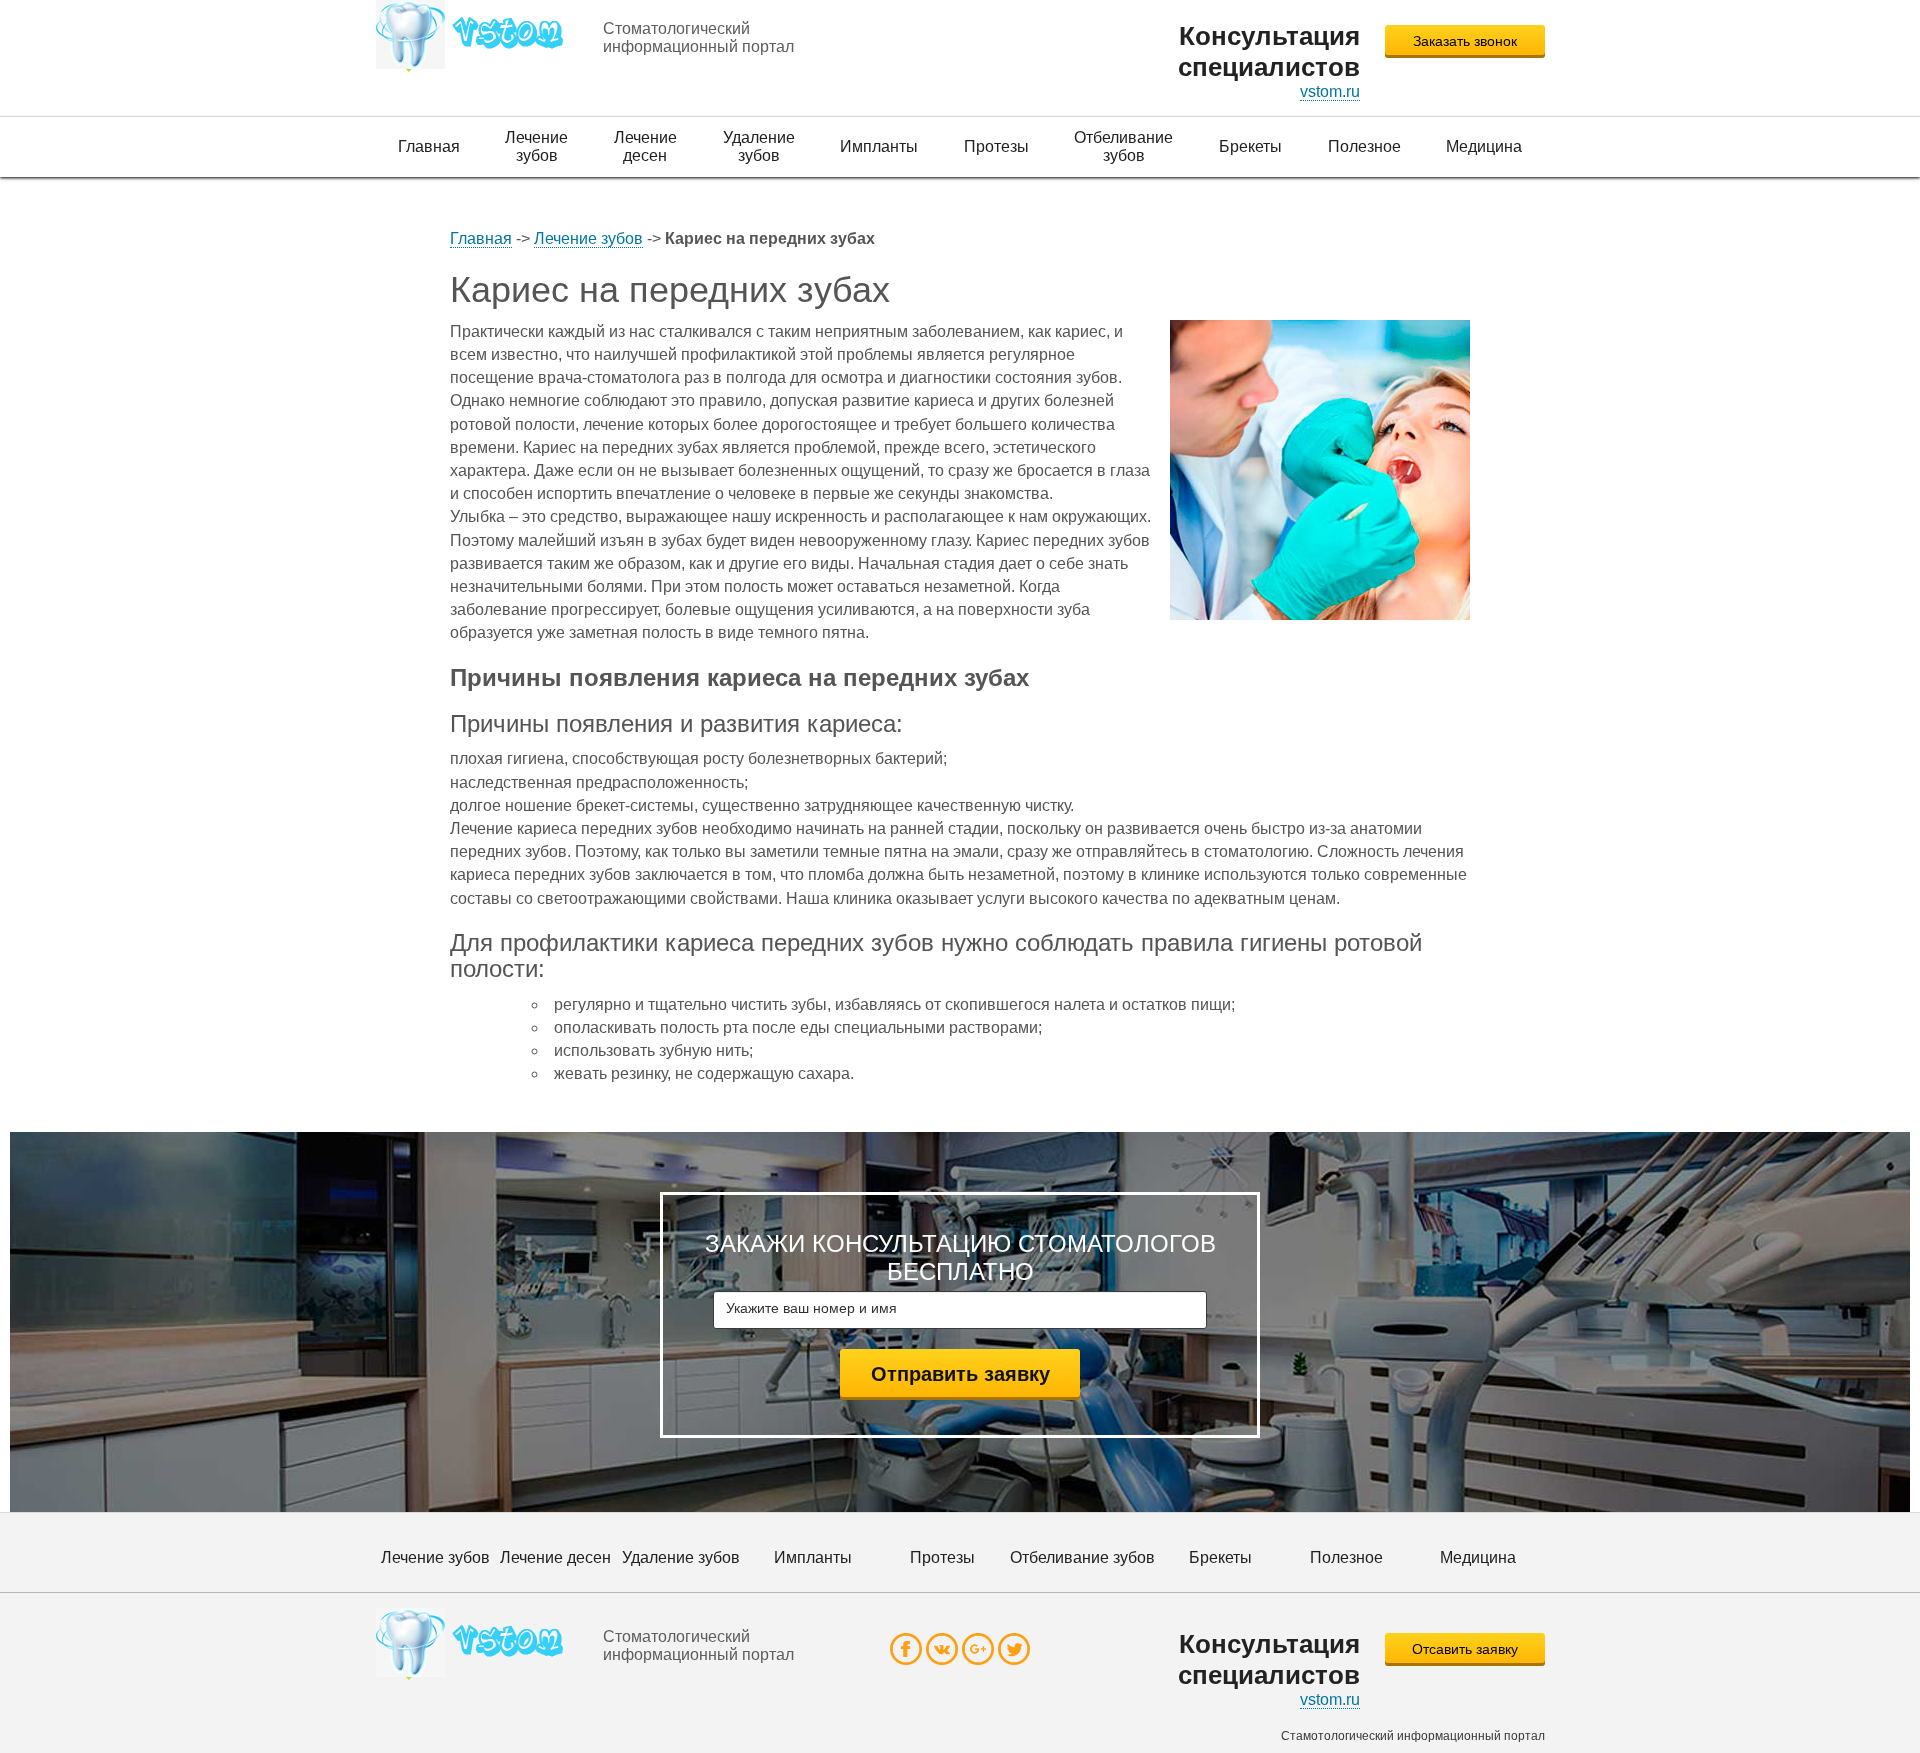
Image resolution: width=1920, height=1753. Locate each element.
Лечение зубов (588, 238)
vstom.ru (1330, 91)
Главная (481, 238)
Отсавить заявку (1465, 1649)
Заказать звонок (1465, 41)
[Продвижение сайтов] (476, 36)
